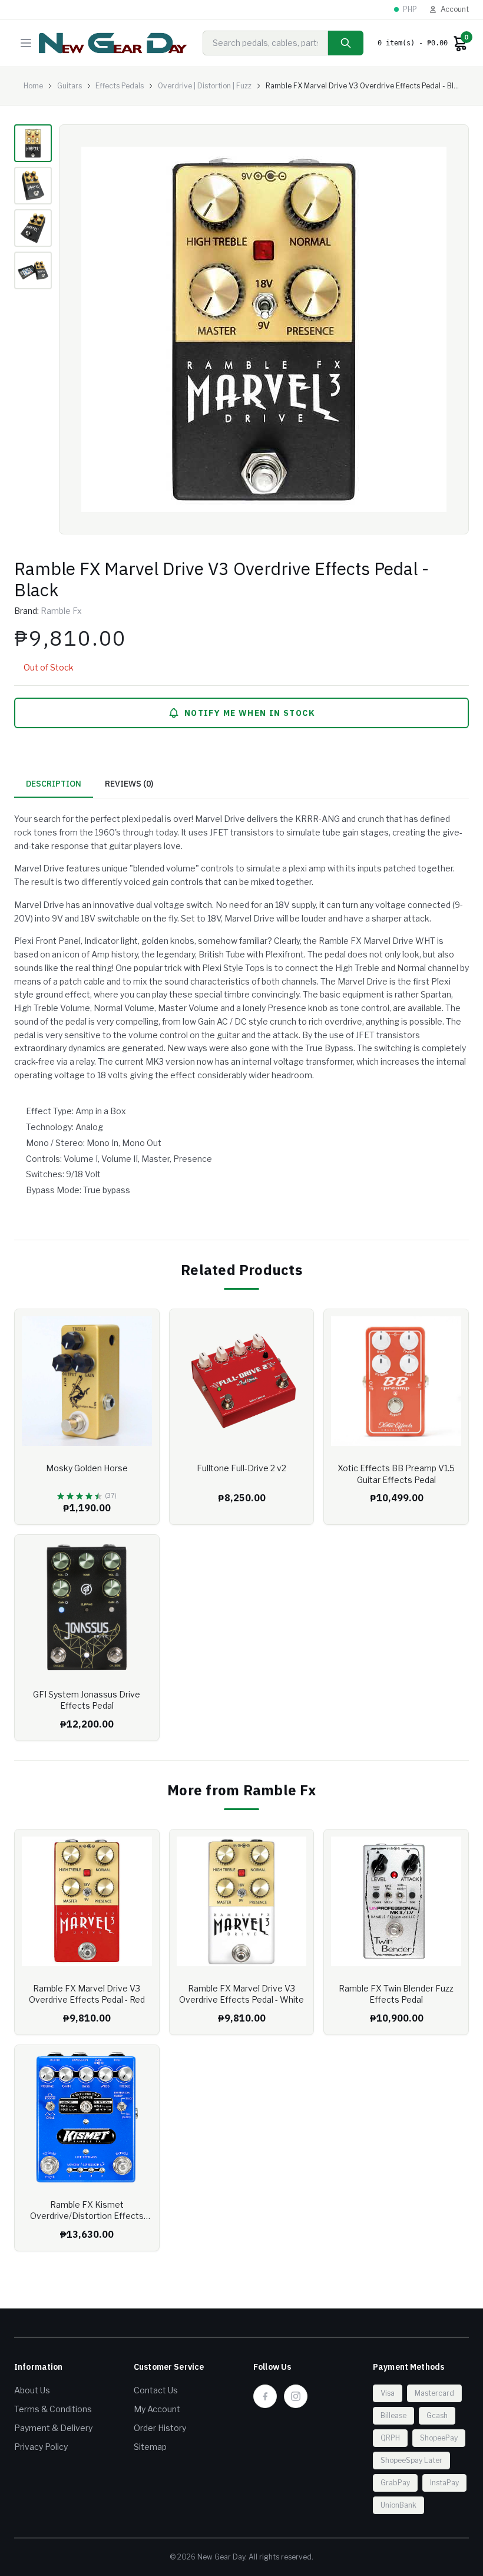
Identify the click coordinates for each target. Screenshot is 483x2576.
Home (33, 86)
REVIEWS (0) (129, 784)
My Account (157, 2409)
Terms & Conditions (53, 2409)
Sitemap (150, 2447)
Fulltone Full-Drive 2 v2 (241, 1468)
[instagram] (296, 2396)
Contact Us (156, 2390)
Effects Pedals (120, 86)
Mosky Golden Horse (87, 1468)
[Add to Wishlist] (141, 1327)
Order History (160, 2428)
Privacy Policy (41, 2447)
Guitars (70, 86)
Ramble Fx (61, 611)
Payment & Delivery (53, 2428)
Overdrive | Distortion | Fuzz (205, 86)
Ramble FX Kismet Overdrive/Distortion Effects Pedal (87, 2216)
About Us (32, 2390)
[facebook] (265, 2396)
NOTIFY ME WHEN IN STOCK (250, 713)
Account (455, 9)
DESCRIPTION (54, 784)
